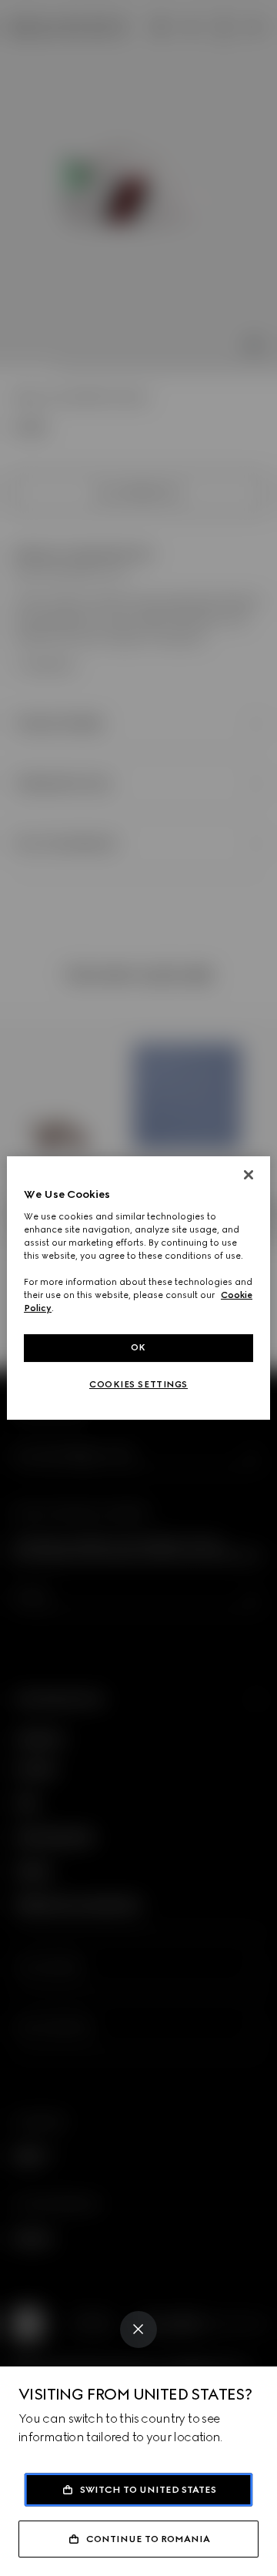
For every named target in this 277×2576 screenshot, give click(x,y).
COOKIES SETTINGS (138, 1384)
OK (138, 1347)
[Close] (138, 2329)
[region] (138, 1288)
